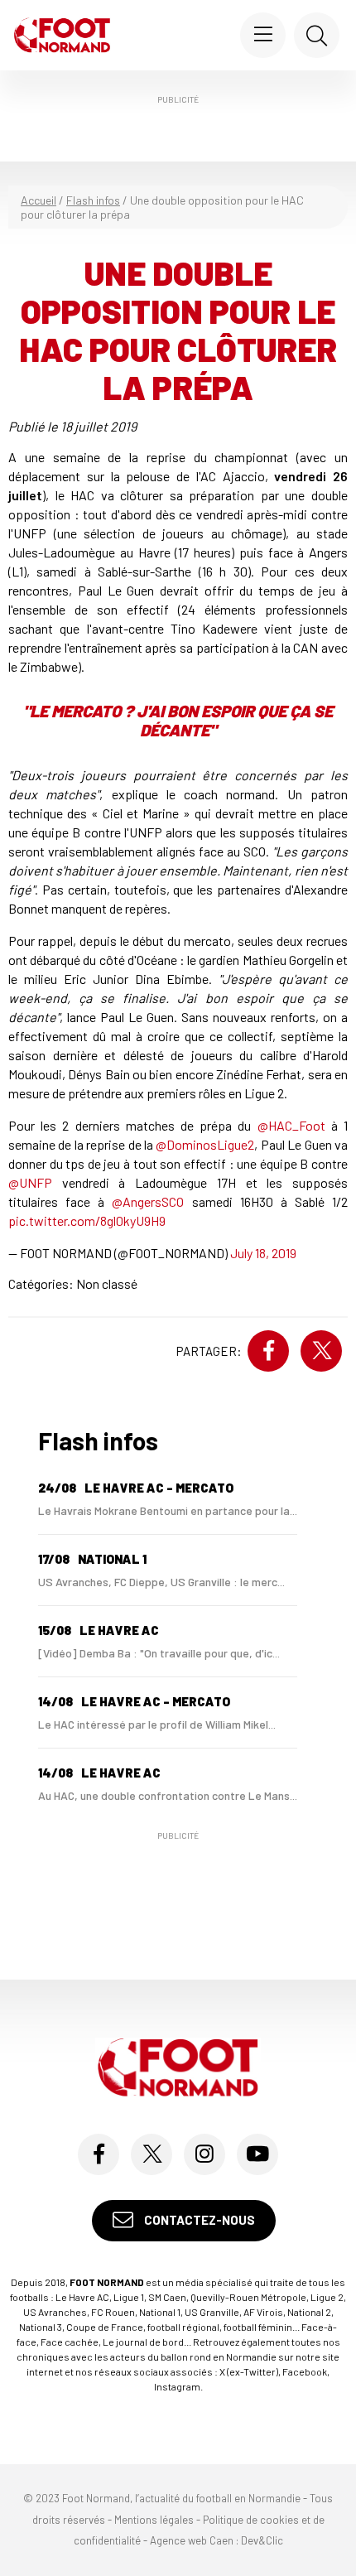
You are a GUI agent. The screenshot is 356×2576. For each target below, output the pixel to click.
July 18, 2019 (263, 1253)
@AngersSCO (148, 1201)
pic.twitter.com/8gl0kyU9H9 (87, 1220)
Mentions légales (154, 2520)
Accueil (38, 200)
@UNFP (30, 1182)
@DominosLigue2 (205, 1144)
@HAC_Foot (291, 1125)
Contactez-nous (198, 2220)
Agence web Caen (192, 2540)
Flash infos (93, 200)
